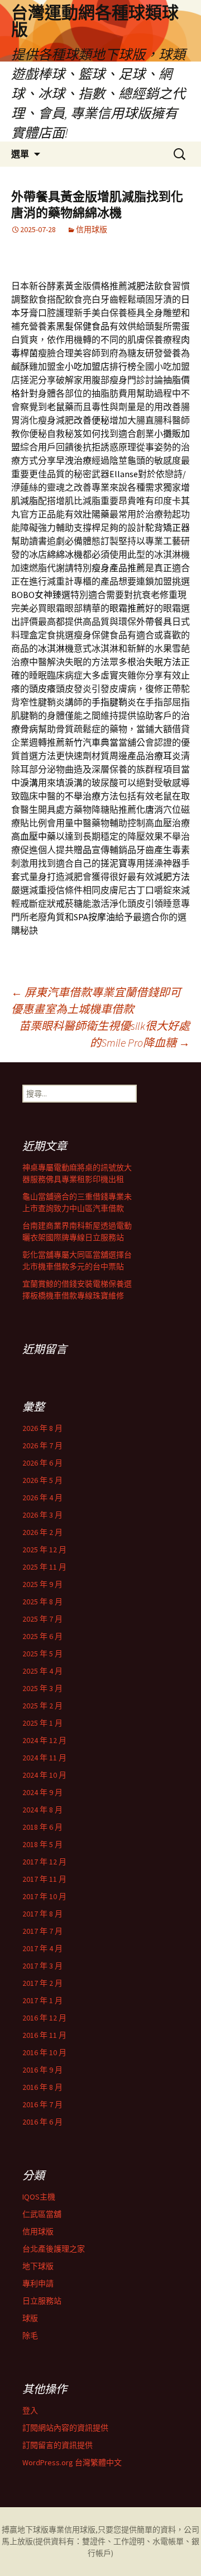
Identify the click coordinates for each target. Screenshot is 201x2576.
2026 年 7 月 (42, 1445)
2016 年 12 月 (44, 2018)
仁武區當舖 (42, 2214)
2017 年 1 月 (42, 2000)
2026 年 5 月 (42, 1480)
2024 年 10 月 (44, 1775)
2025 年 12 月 (44, 1550)
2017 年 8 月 (42, 1914)
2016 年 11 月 (44, 2035)
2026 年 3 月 (42, 1515)
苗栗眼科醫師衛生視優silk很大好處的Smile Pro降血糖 (104, 1034)
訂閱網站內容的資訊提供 (65, 2428)
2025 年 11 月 (44, 1567)
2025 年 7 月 (42, 1619)
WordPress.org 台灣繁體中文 (72, 2462)
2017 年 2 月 (42, 1983)
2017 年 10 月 (44, 1896)
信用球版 (92, 229)
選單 (20, 154)
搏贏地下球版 (25, 2530)
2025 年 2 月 (42, 1706)
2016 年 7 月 (42, 2104)
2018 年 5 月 (42, 1844)
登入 (30, 2410)
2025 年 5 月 (42, 1654)
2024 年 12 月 (44, 1740)
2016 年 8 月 (42, 2087)
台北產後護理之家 (54, 2249)
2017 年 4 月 (42, 1948)
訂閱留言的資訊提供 (58, 2445)
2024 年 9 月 (42, 1792)
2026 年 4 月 (42, 1497)
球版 (30, 2318)
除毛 (30, 2335)
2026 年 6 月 (42, 1463)
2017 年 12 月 (44, 1862)
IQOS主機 (39, 2197)
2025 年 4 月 (42, 1671)
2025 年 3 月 (42, 1688)
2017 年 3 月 (42, 1966)
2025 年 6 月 (42, 1636)
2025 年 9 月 (42, 1584)
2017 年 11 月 (44, 1879)
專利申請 (38, 2283)
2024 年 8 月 (42, 1810)
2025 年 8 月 (42, 1602)
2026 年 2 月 (42, 1532)
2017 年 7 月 (42, 1931)
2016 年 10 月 (44, 2052)
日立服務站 (42, 2301)
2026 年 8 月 (42, 1428)
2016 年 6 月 (42, 2122)
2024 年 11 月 (44, 1758)
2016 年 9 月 (42, 2070)
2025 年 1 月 (42, 1723)
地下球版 (38, 2266)
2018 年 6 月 (42, 1827)
